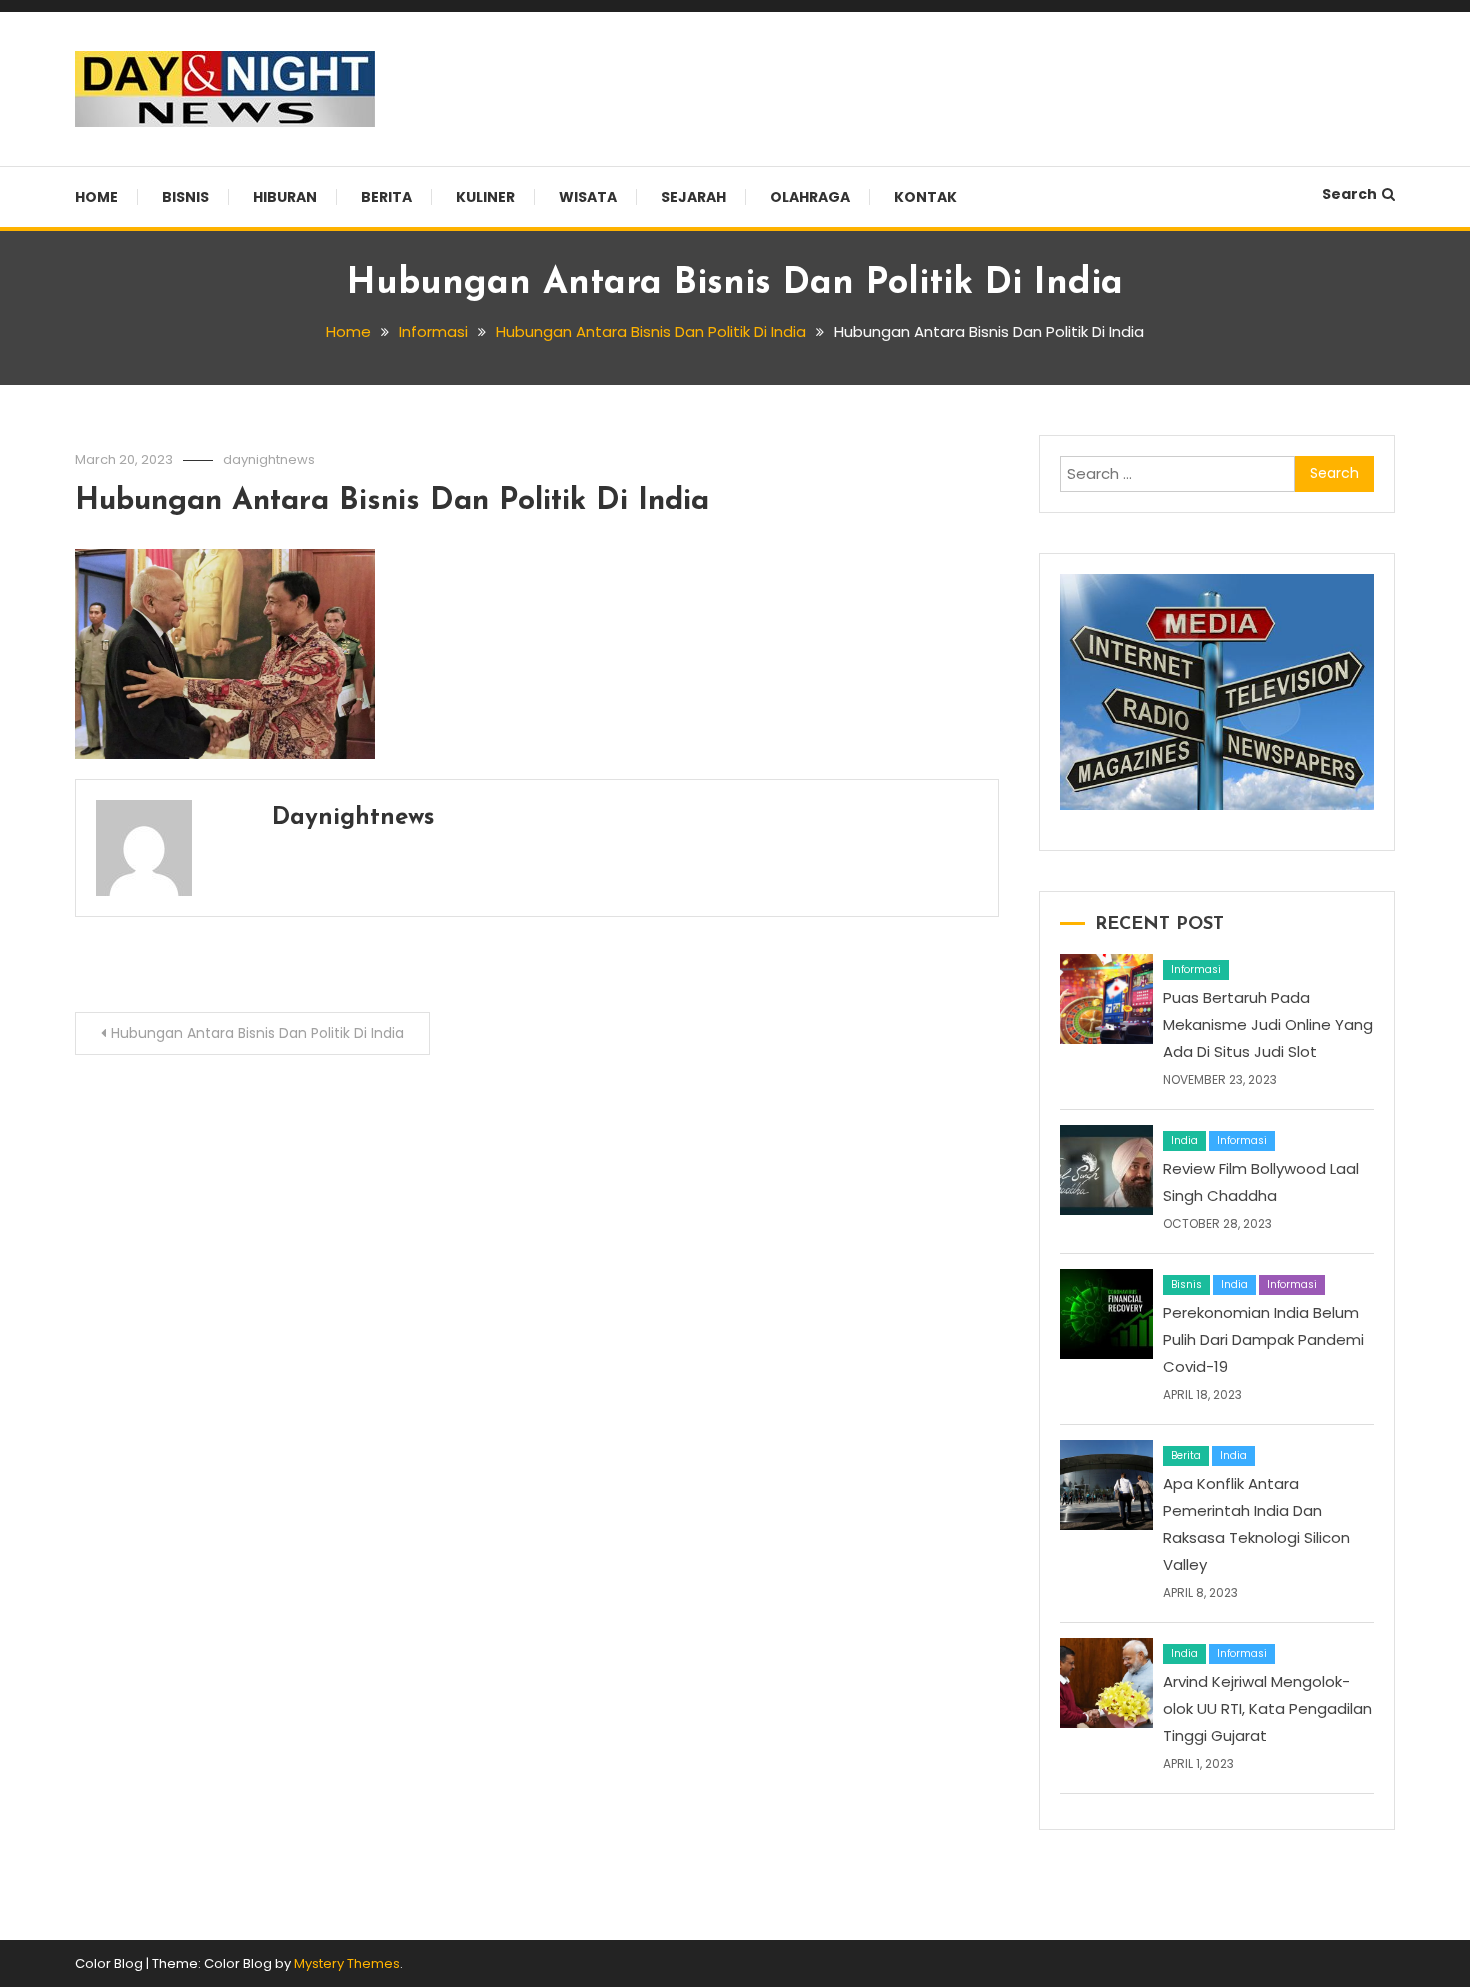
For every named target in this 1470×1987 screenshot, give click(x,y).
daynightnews (269, 459)
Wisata (588, 197)
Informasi (1196, 969)
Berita (386, 197)
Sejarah (693, 197)
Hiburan (285, 197)
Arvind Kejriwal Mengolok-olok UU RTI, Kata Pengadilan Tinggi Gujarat (1267, 1708)
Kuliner (485, 197)
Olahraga (810, 197)
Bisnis (185, 197)
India (1184, 1140)
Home (96, 197)
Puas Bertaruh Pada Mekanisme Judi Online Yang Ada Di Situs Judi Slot (1268, 1024)
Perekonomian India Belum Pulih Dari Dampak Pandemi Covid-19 (1263, 1339)
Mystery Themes (347, 1963)
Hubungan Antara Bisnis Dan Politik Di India (392, 501)
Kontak (925, 197)
